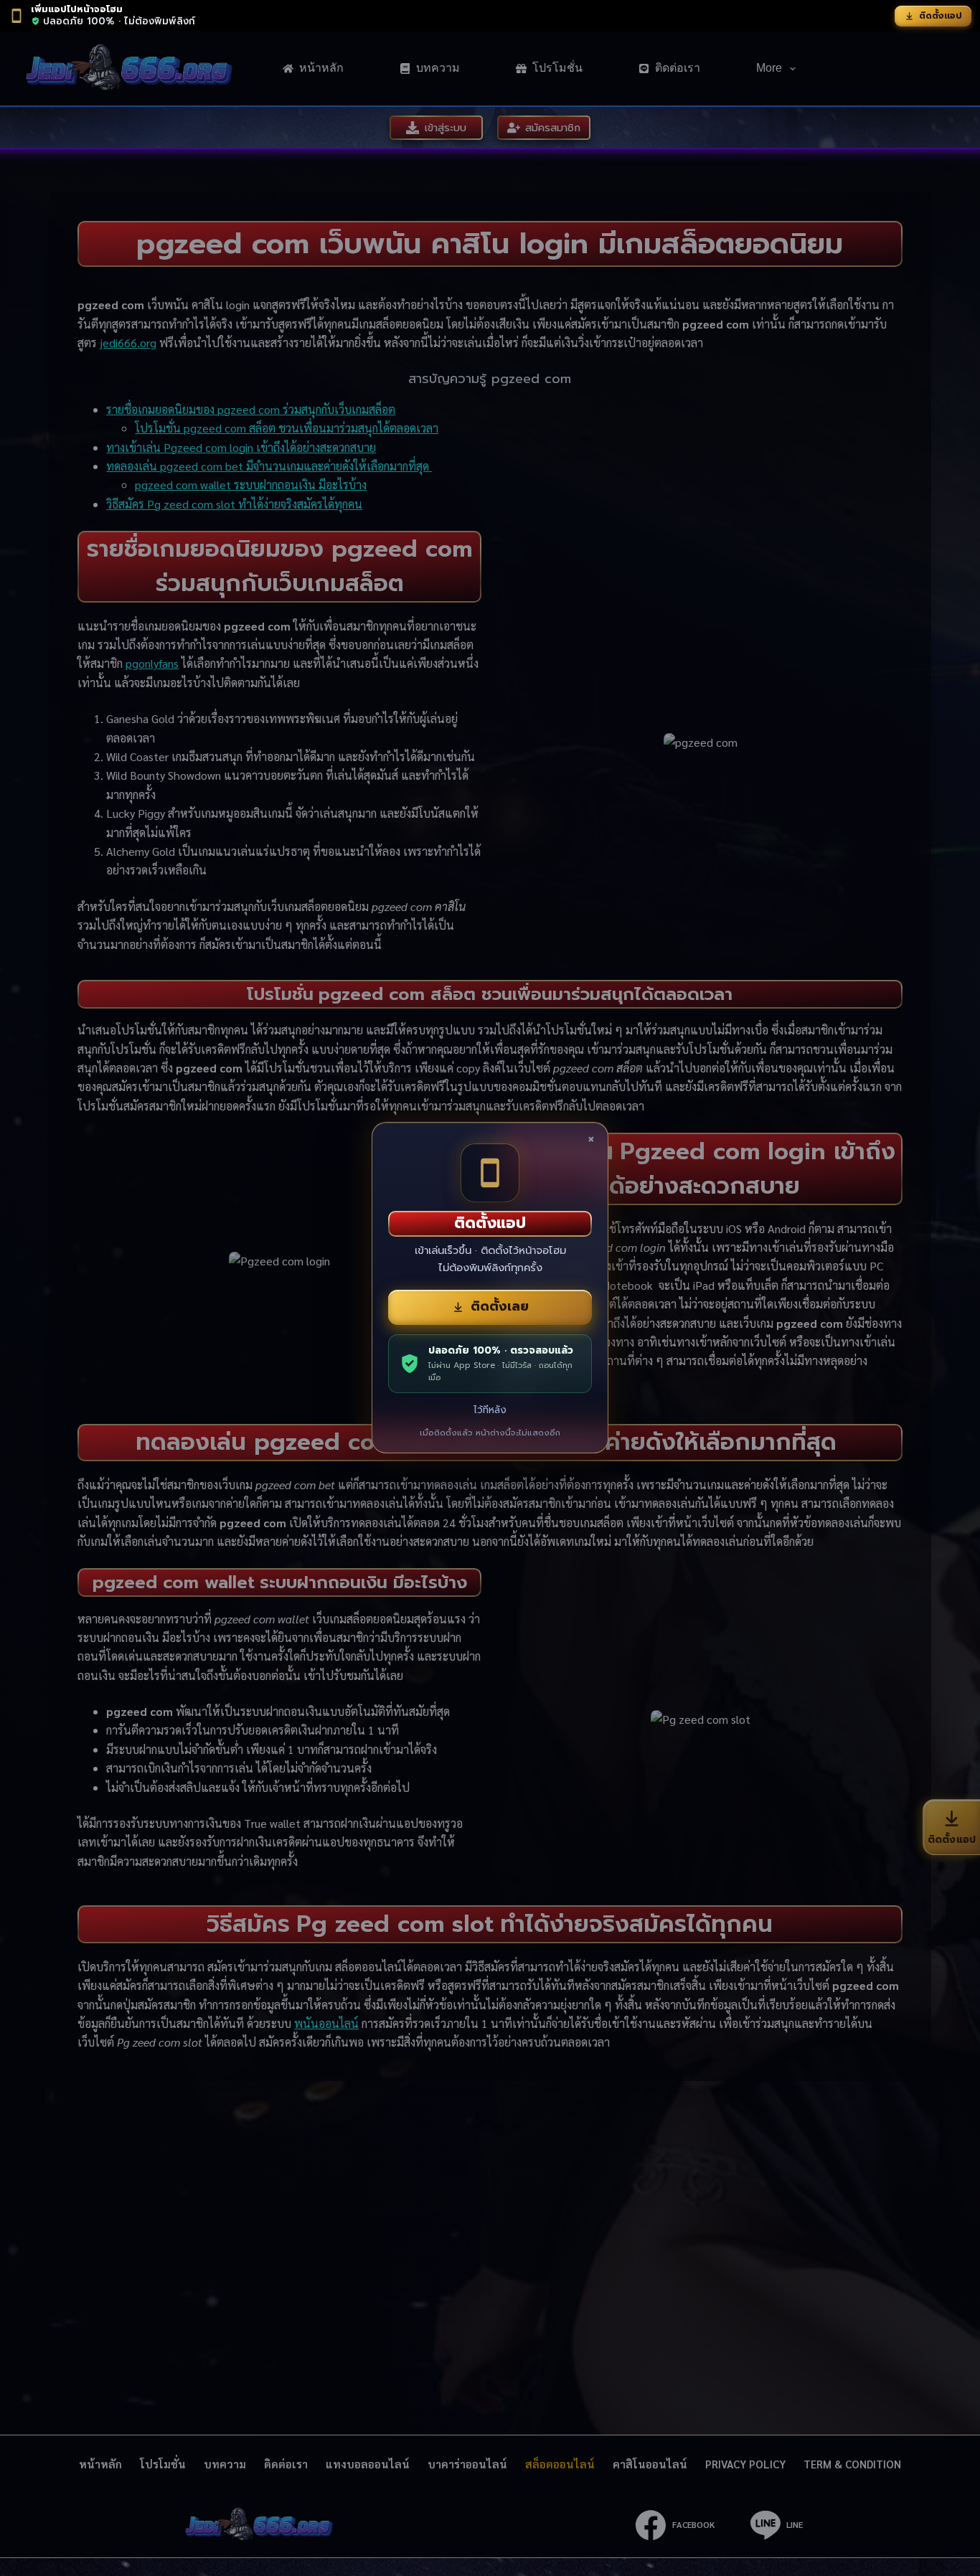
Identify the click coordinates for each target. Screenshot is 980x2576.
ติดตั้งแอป (941, 16)
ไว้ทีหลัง (490, 1410)
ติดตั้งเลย (500, 1306)
